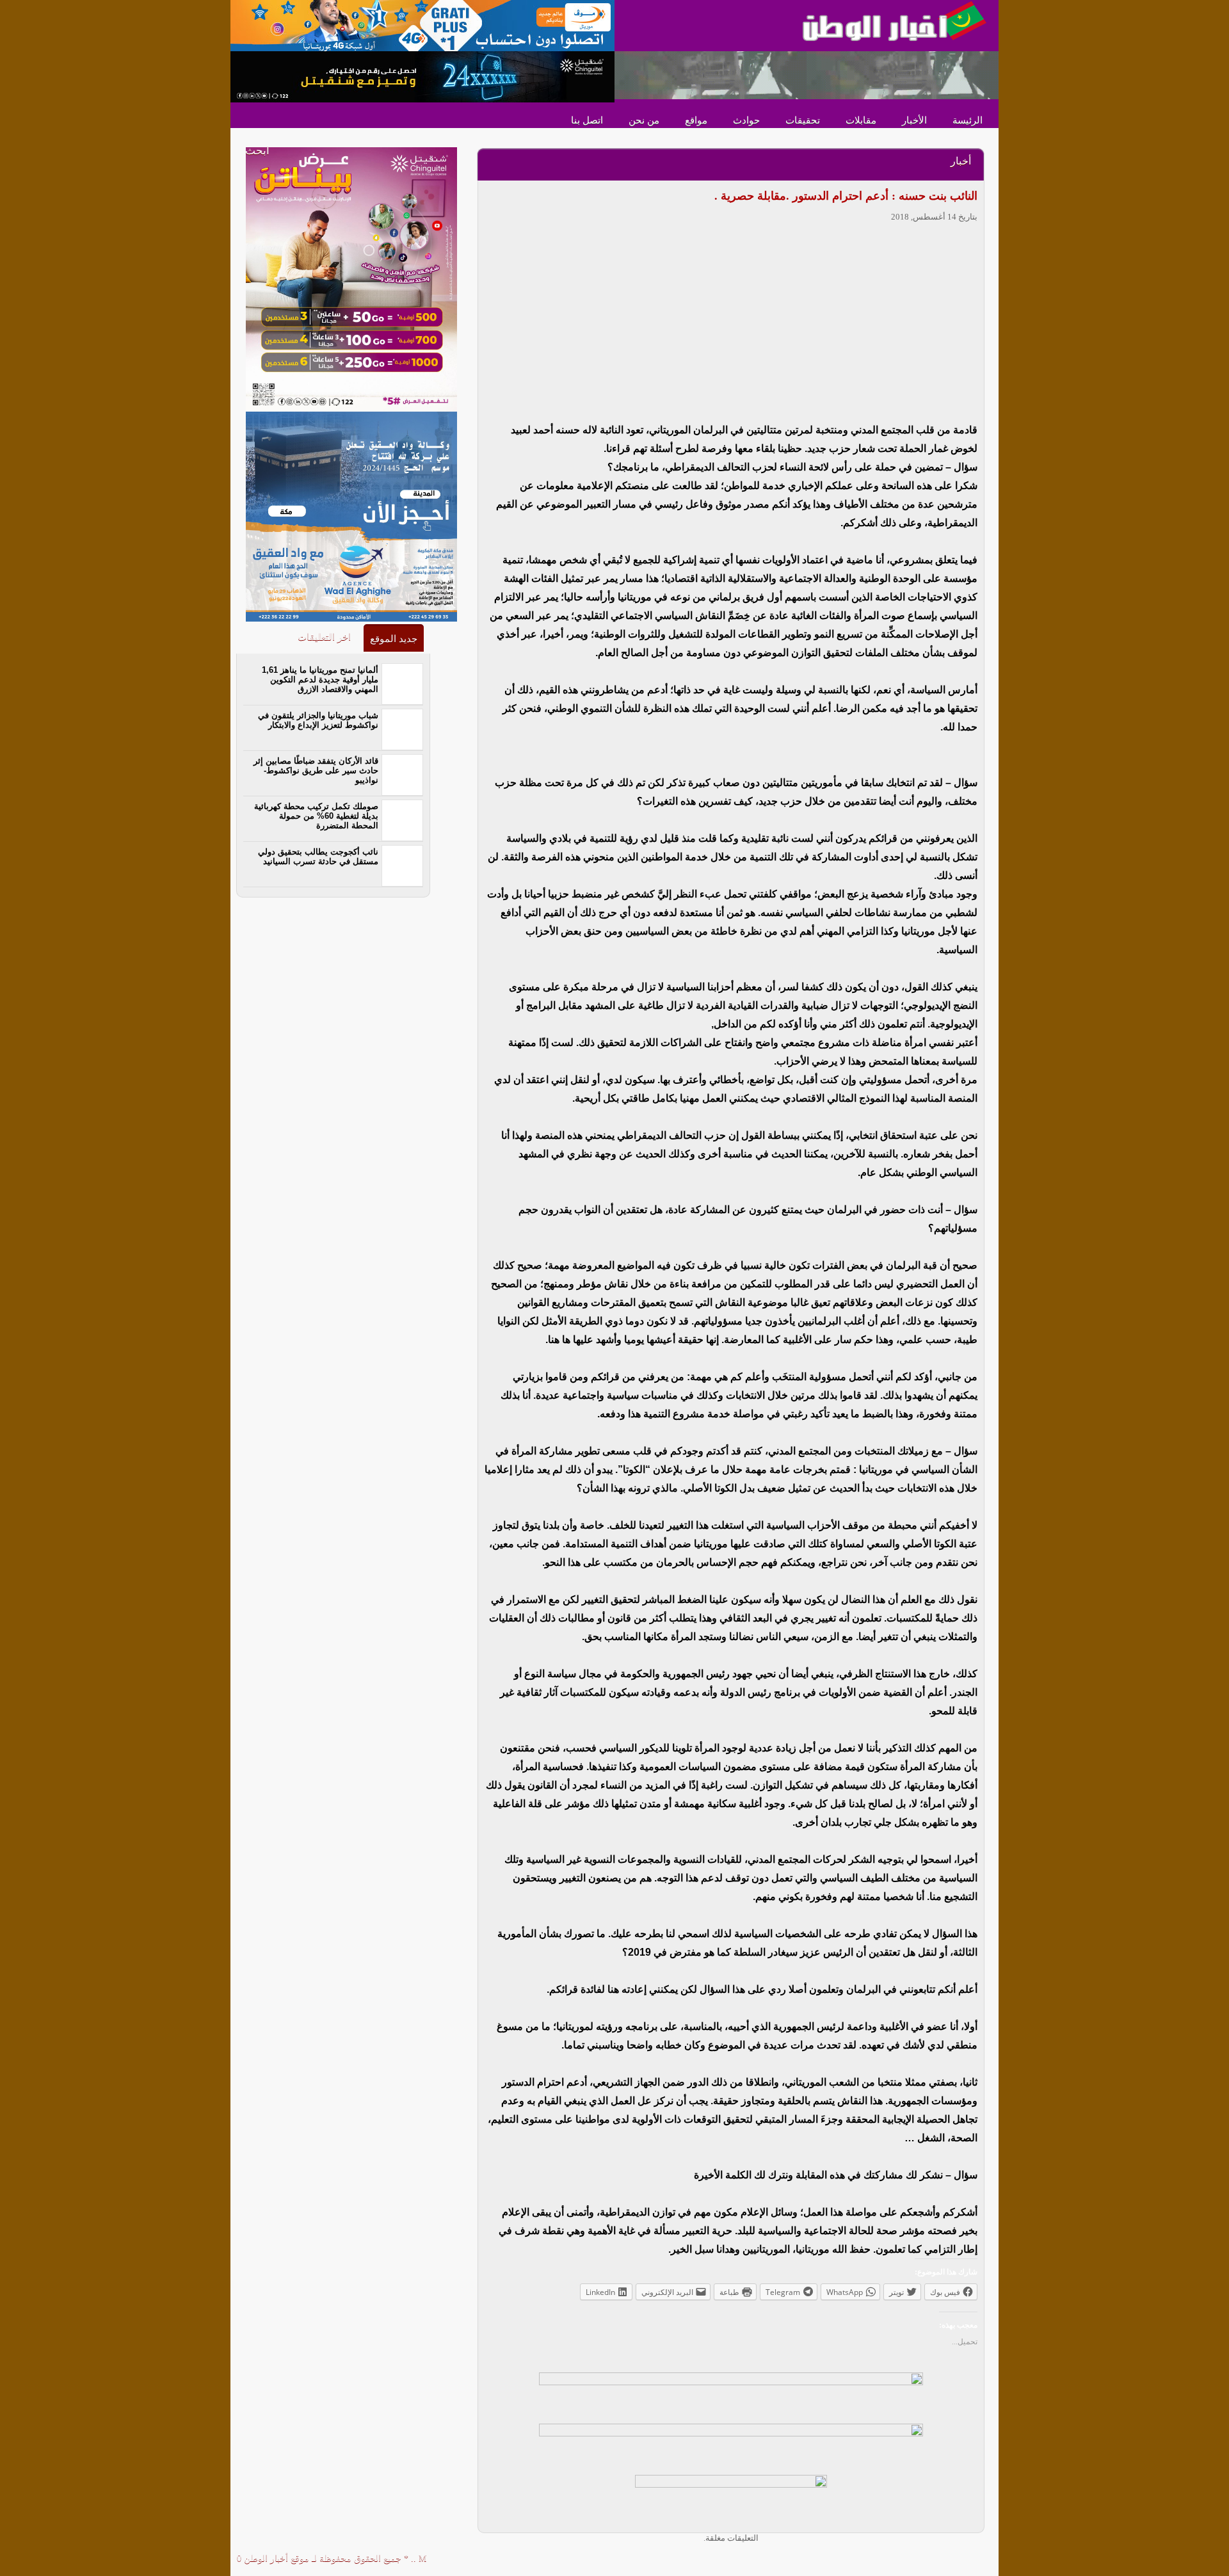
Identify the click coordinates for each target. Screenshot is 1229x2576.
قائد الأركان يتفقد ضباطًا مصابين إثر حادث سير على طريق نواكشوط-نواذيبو (316, 770)
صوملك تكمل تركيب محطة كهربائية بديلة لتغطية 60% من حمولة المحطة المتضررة (316, 816)
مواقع (696, 120)
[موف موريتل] (422, 25)
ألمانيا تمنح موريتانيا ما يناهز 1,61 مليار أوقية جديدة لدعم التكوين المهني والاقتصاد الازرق (320, 680)
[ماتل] (731, 2500)
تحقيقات (803, 120)
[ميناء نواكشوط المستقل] (807, 74)
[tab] (394, 638)
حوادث (746, 120)
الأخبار (914, 120)
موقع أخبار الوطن (275, 2558)
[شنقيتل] (422, 76)
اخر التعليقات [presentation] (324, 637)
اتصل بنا (587, 120)
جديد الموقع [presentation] (394, 639)
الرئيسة (968, 120)
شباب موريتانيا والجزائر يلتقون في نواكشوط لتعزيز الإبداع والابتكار (318, 720)
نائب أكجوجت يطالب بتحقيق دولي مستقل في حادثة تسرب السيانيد (318, 857)
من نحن (644, 120)
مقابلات (861, 120)
